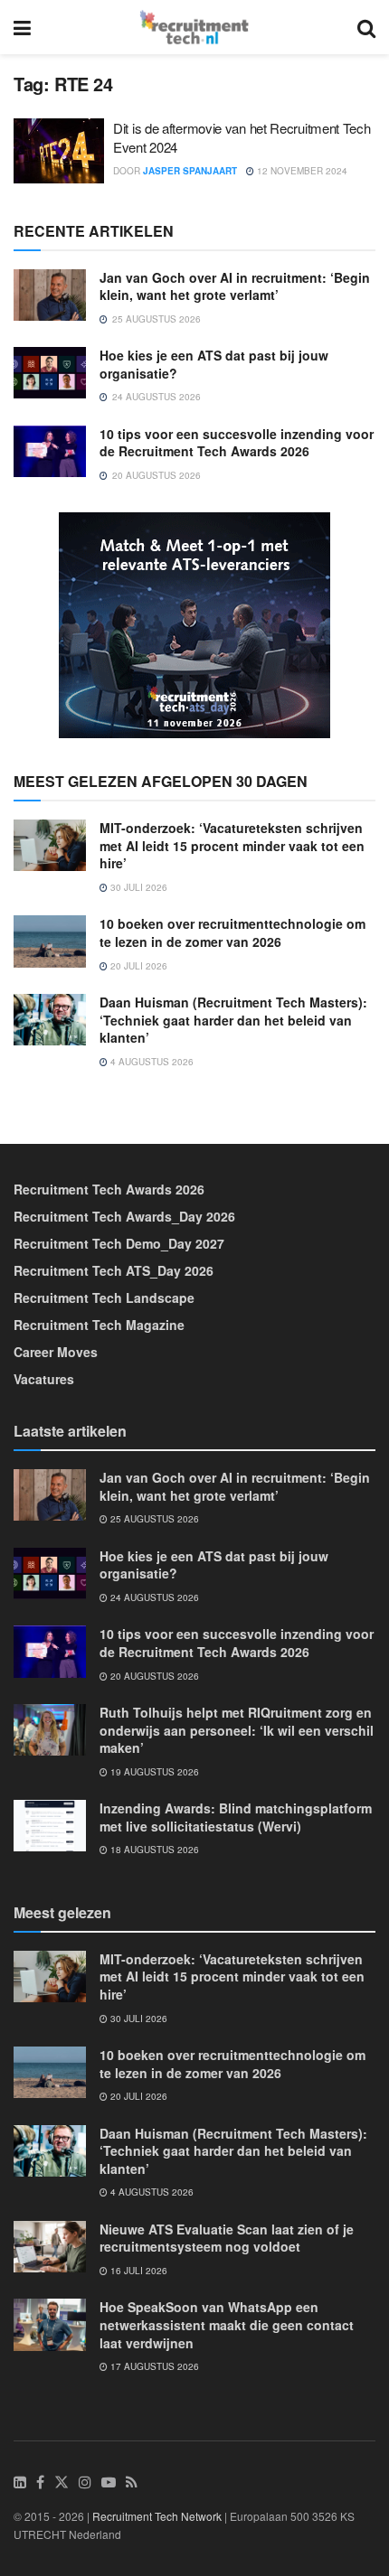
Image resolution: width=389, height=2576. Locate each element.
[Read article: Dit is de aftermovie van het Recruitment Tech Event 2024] (59, 151)
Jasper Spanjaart (190, 171)
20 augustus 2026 (153, 1676)
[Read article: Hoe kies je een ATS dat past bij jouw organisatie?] (50, 373)
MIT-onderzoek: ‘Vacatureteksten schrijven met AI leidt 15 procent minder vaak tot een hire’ (232, 845)
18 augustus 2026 (153, 1850)
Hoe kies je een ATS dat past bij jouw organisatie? (214, 364)
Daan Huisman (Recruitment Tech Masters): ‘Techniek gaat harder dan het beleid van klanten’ (233, 1020)
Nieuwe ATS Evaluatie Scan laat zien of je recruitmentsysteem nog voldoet (227, 2238)
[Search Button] (366, 27)
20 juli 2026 (138, 966)
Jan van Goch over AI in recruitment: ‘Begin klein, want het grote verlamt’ (235, 286)
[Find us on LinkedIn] (20, 2482)
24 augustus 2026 (153, 1597)
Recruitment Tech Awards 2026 (109, 1189)
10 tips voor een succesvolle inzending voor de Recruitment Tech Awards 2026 (237, 443)
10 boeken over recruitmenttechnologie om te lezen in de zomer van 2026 (232, 932)
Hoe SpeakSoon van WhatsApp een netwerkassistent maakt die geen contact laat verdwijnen (227, 2324)
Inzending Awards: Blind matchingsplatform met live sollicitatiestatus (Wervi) (236, 1817)
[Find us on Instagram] (85, 2482)
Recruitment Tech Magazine (99, 1325)
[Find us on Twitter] (62, 2482)
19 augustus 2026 (153, 1772)
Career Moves (56, 1352)
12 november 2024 (301, 171)
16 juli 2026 (138, 2271)
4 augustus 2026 (151, 1062)
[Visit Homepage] (194, 27)
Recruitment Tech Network (157, 2516)
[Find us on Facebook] (40, 2482)
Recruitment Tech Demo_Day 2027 (119, 1243)
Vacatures (44, 1379)
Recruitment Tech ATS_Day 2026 (114, 1270)
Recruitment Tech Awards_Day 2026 (124, 1216)
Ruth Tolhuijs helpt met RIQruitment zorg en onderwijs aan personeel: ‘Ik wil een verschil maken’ (237, 1730)
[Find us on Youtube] (109, 2482)
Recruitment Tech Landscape (104, 1297)
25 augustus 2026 (153, 1519)
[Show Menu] (22, 27)
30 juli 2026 (138, 887)
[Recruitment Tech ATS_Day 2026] (194, 623)
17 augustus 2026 (153, 2366)
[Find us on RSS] (132, 2482)
